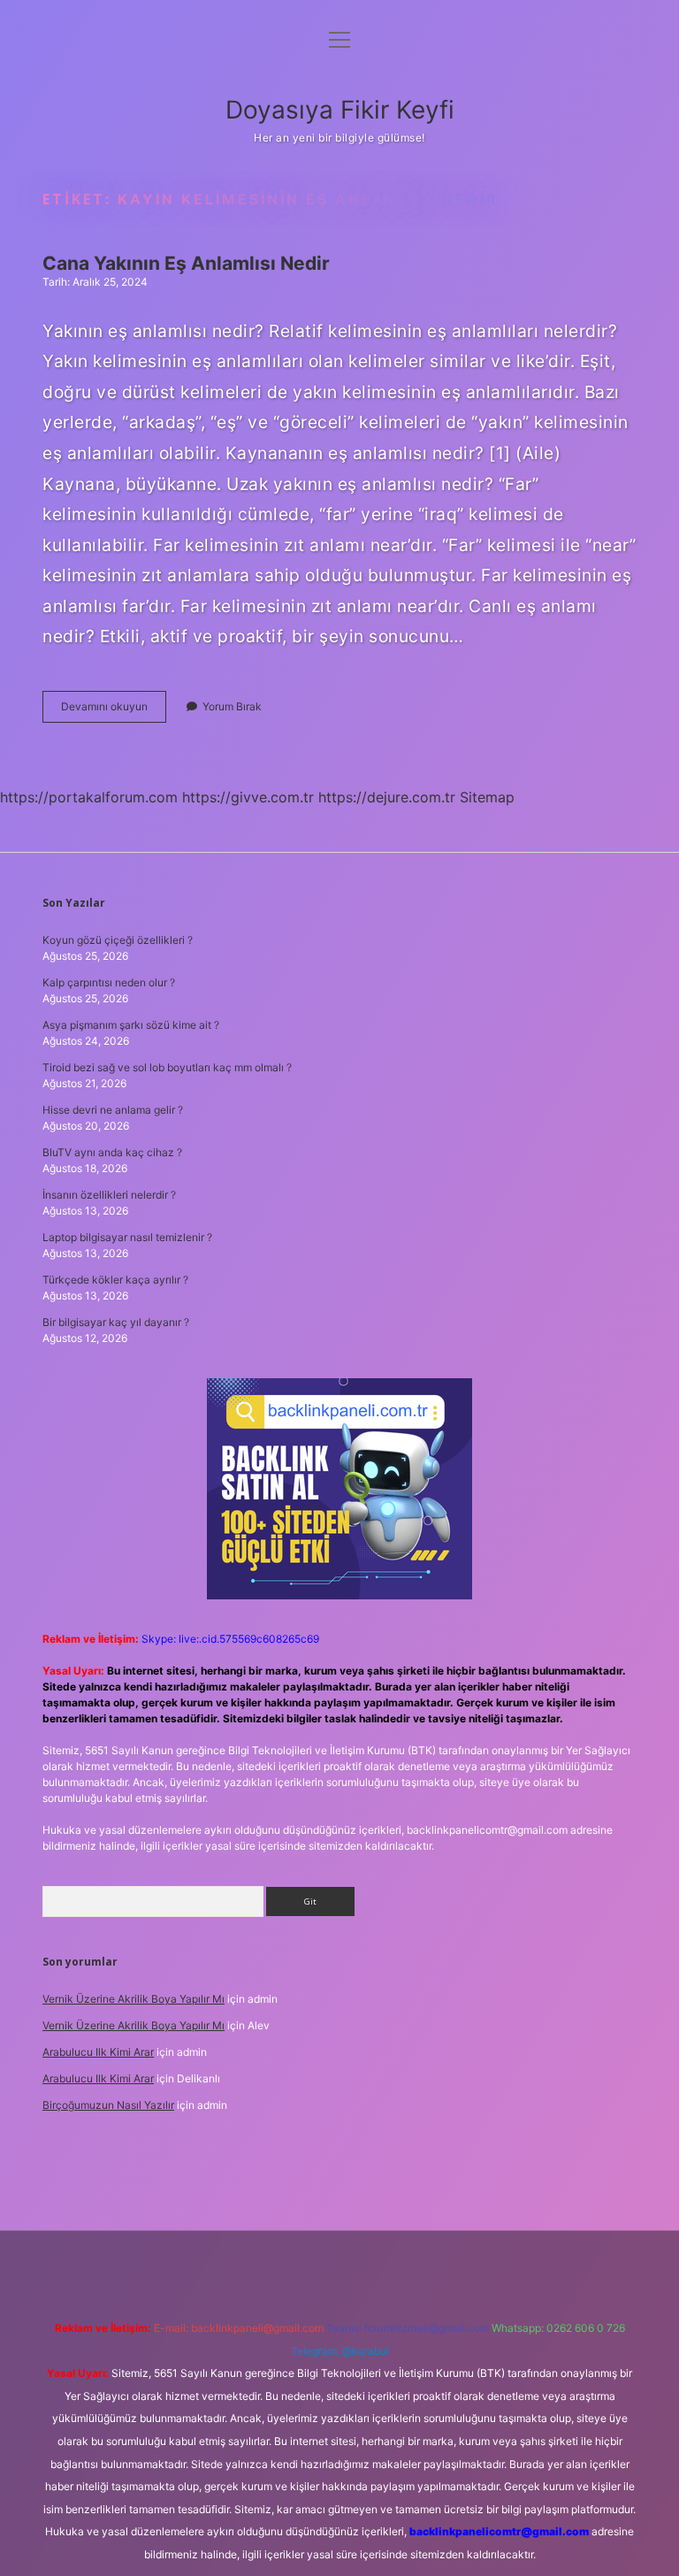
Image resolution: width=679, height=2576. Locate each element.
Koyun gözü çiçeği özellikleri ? (118, 940)
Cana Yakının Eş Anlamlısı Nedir (186, 263)
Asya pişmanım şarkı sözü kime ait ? (131, 1025)
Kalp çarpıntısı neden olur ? (109, 982)
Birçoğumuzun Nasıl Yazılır (108, 2105)
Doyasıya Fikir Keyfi (340, 110)
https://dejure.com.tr (387, 797)
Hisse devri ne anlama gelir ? (113, 1110)
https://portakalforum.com (89, 797)
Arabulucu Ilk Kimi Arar (98, 2052)
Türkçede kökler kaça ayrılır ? (115, 1280)
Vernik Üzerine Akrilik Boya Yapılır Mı (134, 1999)
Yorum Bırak (232, 706)
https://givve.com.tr (248, 797)
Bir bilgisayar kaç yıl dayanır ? (116, 1322)
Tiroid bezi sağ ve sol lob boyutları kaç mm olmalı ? (167, 1067)
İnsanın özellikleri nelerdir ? (109, 1195)
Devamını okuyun (114, 711)
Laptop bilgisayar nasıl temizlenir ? (127, 1237)
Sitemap (487, 797)
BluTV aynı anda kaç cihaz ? (112, 1152)
